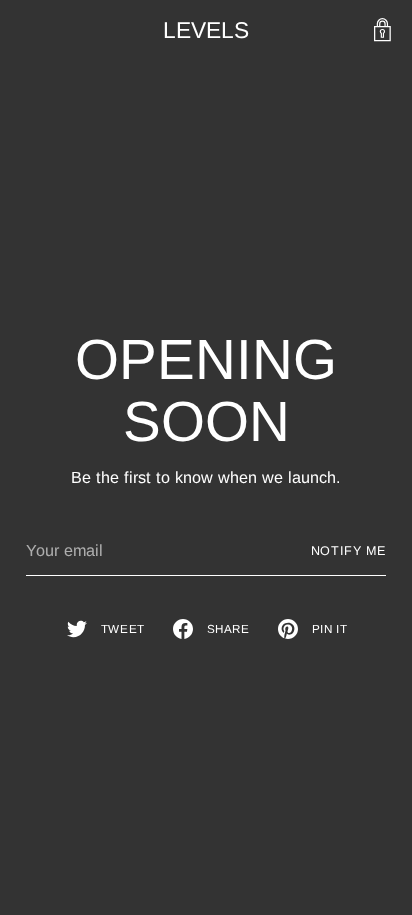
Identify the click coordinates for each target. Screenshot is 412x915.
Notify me (349, 551)
